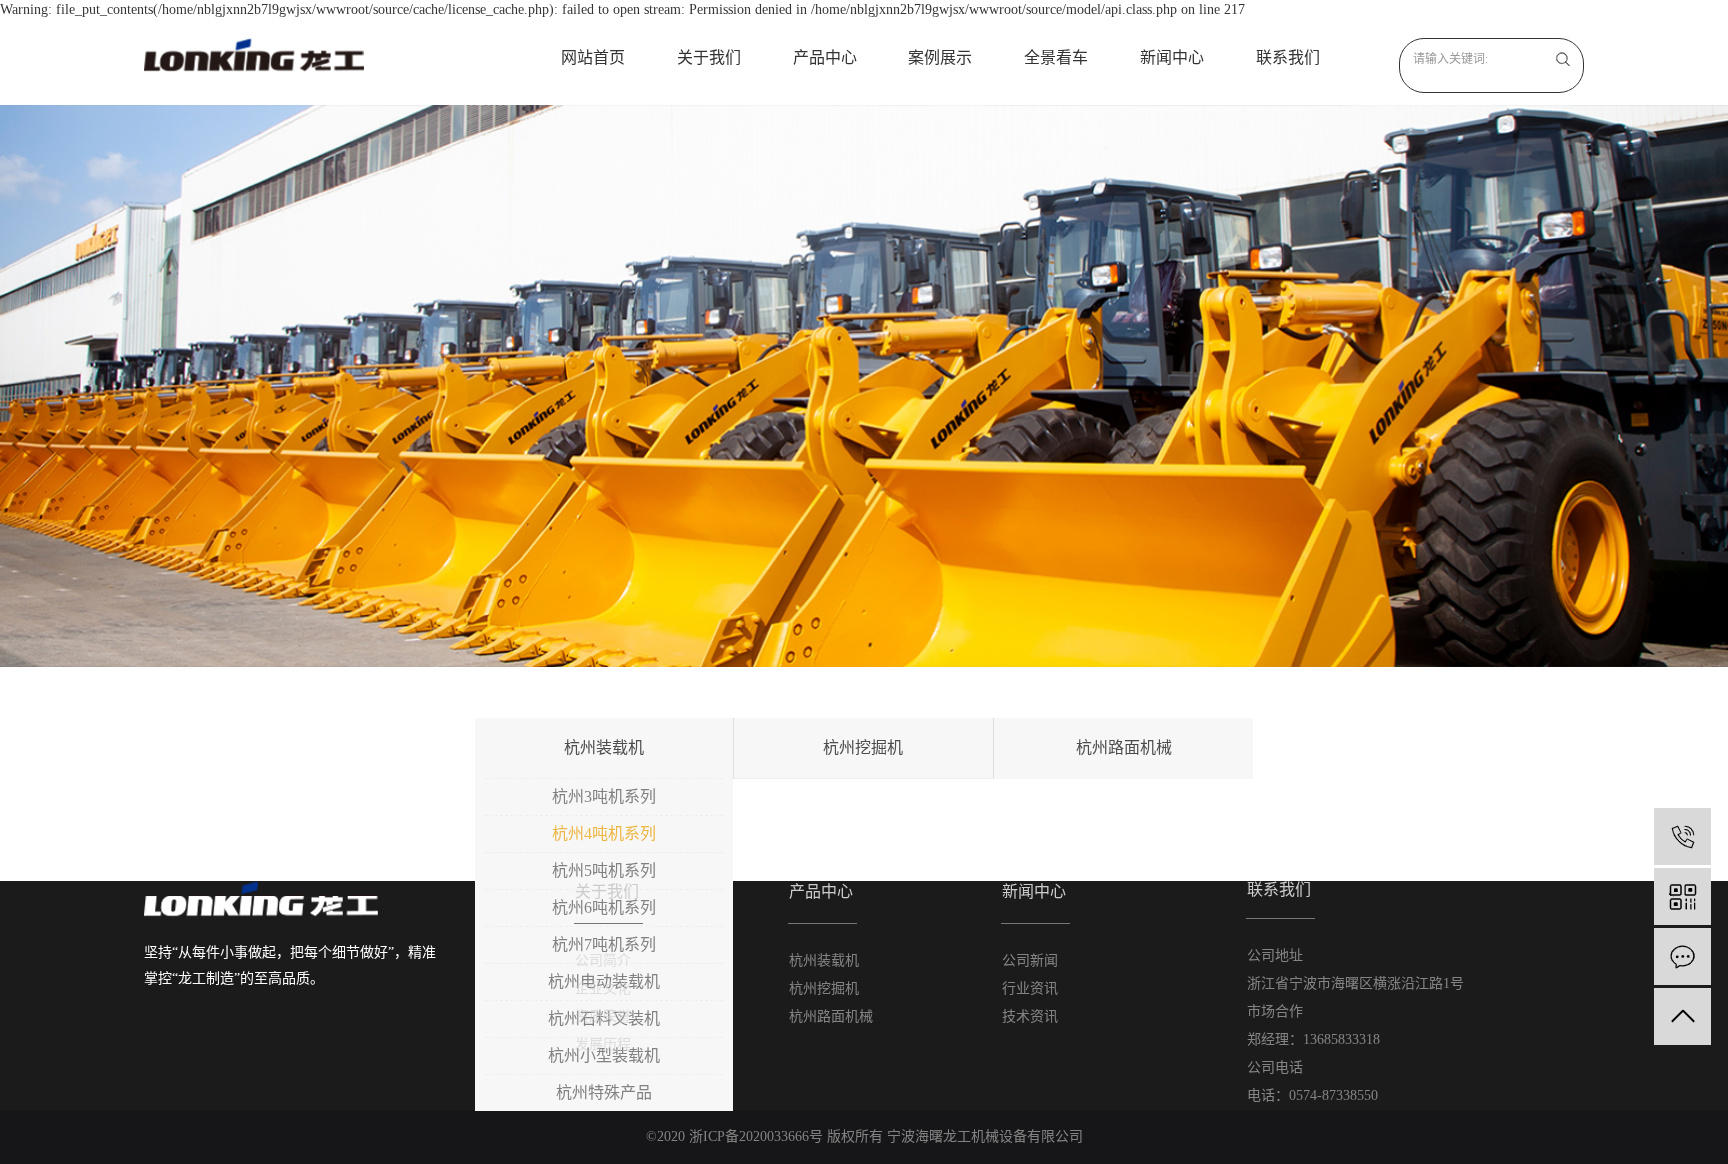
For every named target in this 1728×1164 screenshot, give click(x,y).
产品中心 (825, 57)
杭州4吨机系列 (604, 833)
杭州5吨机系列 (604, 870)
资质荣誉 (603, 1016)
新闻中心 (1172, 57)
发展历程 (603, 1044)
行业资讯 (1030, 988)
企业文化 (603, 988)
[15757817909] (1682, 836)
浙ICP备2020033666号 (756, 1136)
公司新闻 (1030, 960)
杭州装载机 (604, 747)
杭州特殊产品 (604, 1092)
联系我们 (1288, 57)
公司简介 (603, 960)
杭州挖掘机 (863, 747)
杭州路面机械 (1124, 747)
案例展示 (940, 57)
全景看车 (1056, 57)
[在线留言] (1682, 956)
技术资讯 (1030, 1016)
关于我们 (709, 57)
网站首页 (593, 57)
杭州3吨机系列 (604, 796)
